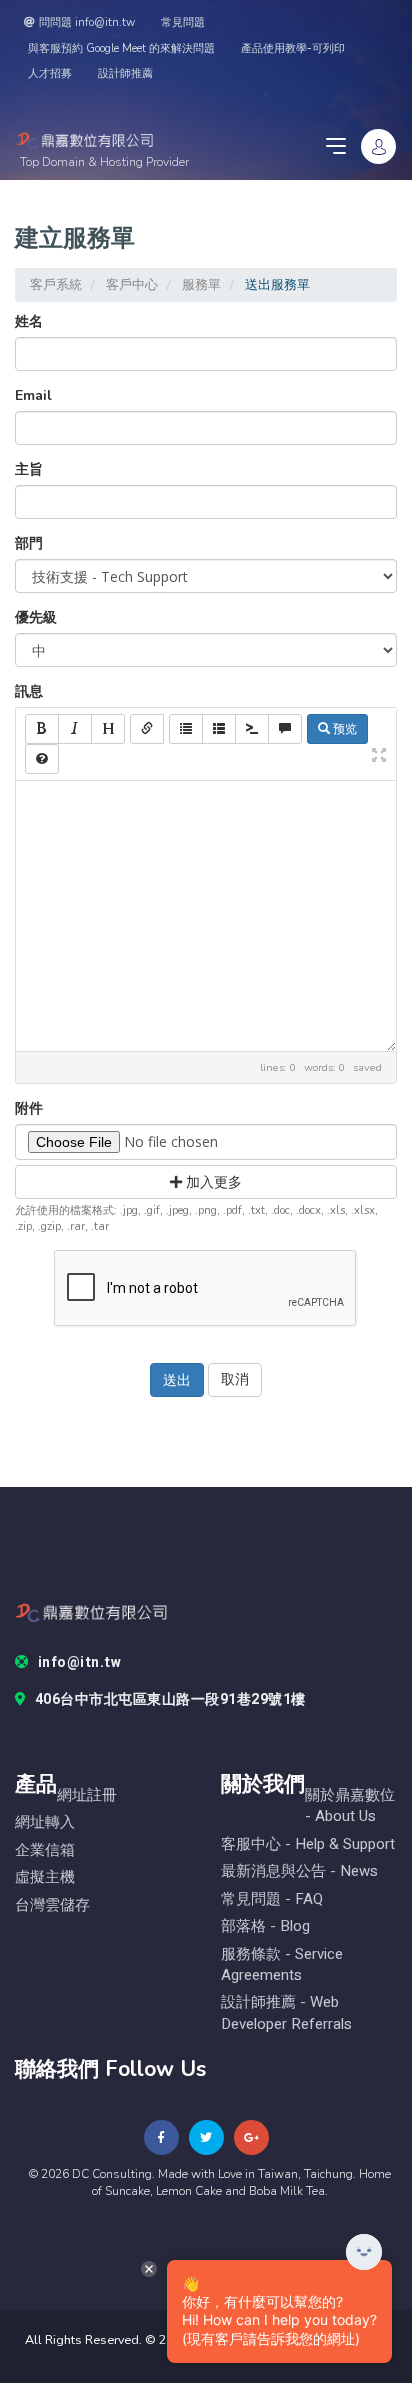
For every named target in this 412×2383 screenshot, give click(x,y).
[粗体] (42, 729)
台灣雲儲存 (52, 1905)
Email (33, 395)
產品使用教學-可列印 (293, 48)
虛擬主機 (45, 1877)
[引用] (285, 729)
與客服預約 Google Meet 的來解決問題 (121, 48)
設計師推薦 (125, 73)
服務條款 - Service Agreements (282, 1965)
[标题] (108, 729)
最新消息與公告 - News (299, 1871)
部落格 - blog (265, 1926)
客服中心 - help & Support (308, 1844)
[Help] (42, 759)
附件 (29, 1108)
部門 (29, 543)
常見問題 (183, 22)
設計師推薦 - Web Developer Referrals (286, 2013)
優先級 (36, 617)
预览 (343, 728)
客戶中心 (132, 284)
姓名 (29, 321)
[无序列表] (186, 729)
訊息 (29, 691)
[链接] (147, 729)
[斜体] (75, 729)
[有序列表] (219, 729)
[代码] (252, 729)
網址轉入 (45, 1822)
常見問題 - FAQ (272, 1899)
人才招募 (50, 73)
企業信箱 (45, 1850)
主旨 (29, 469)
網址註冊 (87, 1795)
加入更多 (212, 1181)
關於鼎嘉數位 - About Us (350, 1806)
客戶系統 (56, 284)
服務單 (201, 284)
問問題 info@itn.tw (87, 22)
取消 (235, 1379)
